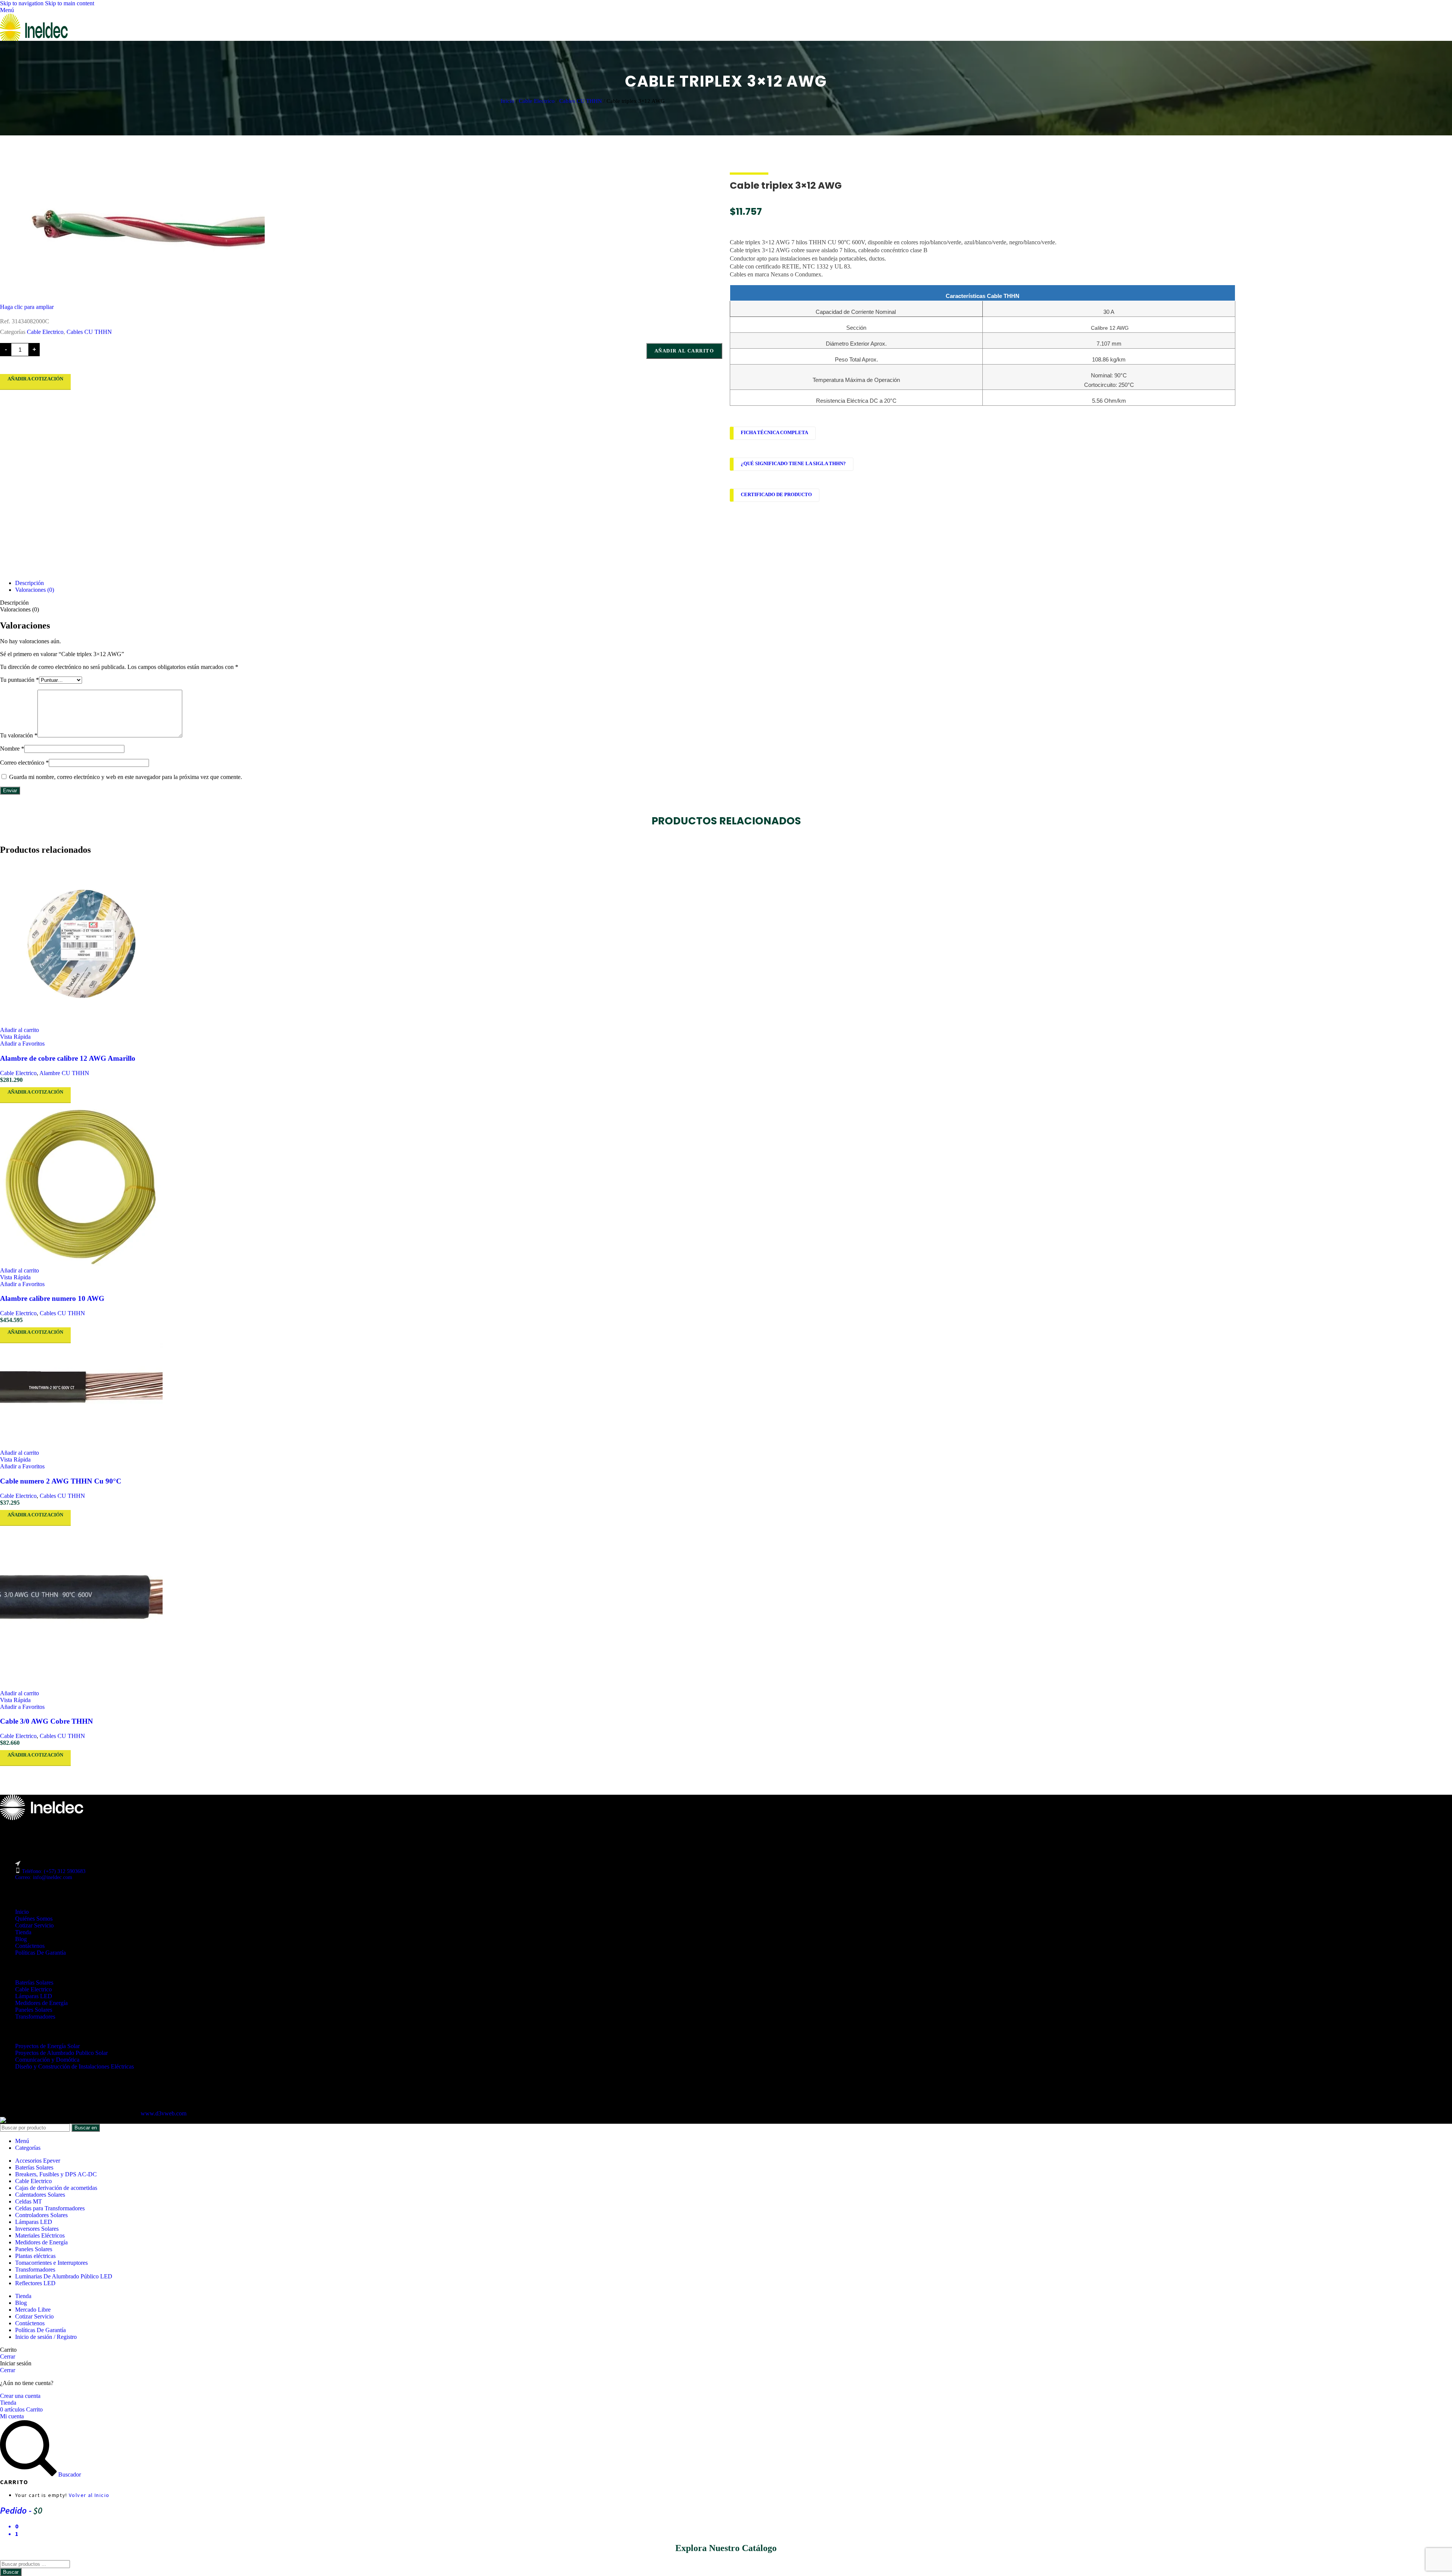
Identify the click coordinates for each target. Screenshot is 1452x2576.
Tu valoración (19, 735)
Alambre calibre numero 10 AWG (52, 1298)
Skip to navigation (22, 3)
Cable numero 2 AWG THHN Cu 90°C (61, 1481)
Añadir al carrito (684, 351)
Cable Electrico (538, 101)
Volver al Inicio (89, 2495)
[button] (19, 1030)
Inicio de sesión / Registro (46, 2337)
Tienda (23, 1932)
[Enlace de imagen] (42, 1818)
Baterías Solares (34, 1982)
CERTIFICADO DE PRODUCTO (776, 495)
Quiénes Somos (34, 1919)
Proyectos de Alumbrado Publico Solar (61, 2053)
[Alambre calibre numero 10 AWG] (726, 1185)
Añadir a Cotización (35, 379)
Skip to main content (70, 3)
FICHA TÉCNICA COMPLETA (774, 433)
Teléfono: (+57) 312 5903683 (54, 1871)
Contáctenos (30, 1946)
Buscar (11, 2572)
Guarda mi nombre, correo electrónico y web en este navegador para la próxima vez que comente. (126, 777)
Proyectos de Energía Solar (47, 2046)
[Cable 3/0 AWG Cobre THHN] (726, 1608)
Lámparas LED (34, 1996)
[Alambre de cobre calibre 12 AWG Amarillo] (726, 945)
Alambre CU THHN (64, 1073)
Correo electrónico (24, 763)
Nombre (12, 749)
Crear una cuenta (20, 2396)
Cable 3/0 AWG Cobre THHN (47, 1721)
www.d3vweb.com (164, 2113)
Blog (21, 1939)
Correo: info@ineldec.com (44, 1877)
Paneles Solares (34, 2010)
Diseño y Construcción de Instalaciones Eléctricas (74, 2066)
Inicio (508, 101)
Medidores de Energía (41, 2003)
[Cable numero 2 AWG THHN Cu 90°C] (726, 1396)
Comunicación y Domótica (47, 2060)
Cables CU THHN (581, 101)
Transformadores (35, 2017)
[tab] (29, 583)
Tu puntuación (19, 680)
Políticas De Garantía (40, 1953)
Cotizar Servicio (34, 1925)
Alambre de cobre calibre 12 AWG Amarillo (68, 1058)
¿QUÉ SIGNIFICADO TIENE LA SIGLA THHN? (793, 464)
